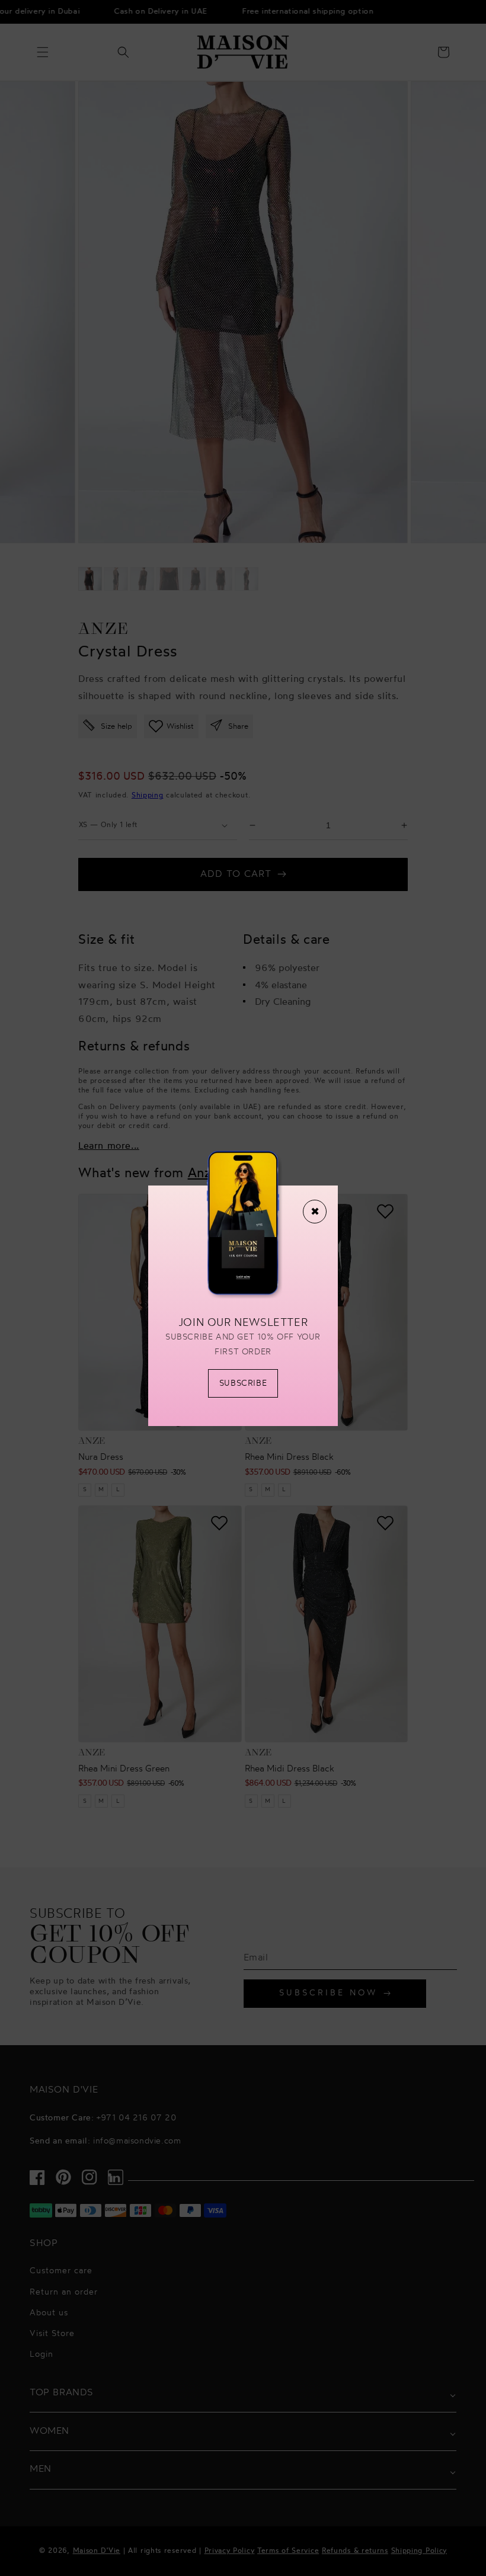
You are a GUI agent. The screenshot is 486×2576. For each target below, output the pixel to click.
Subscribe (243, 1384)
